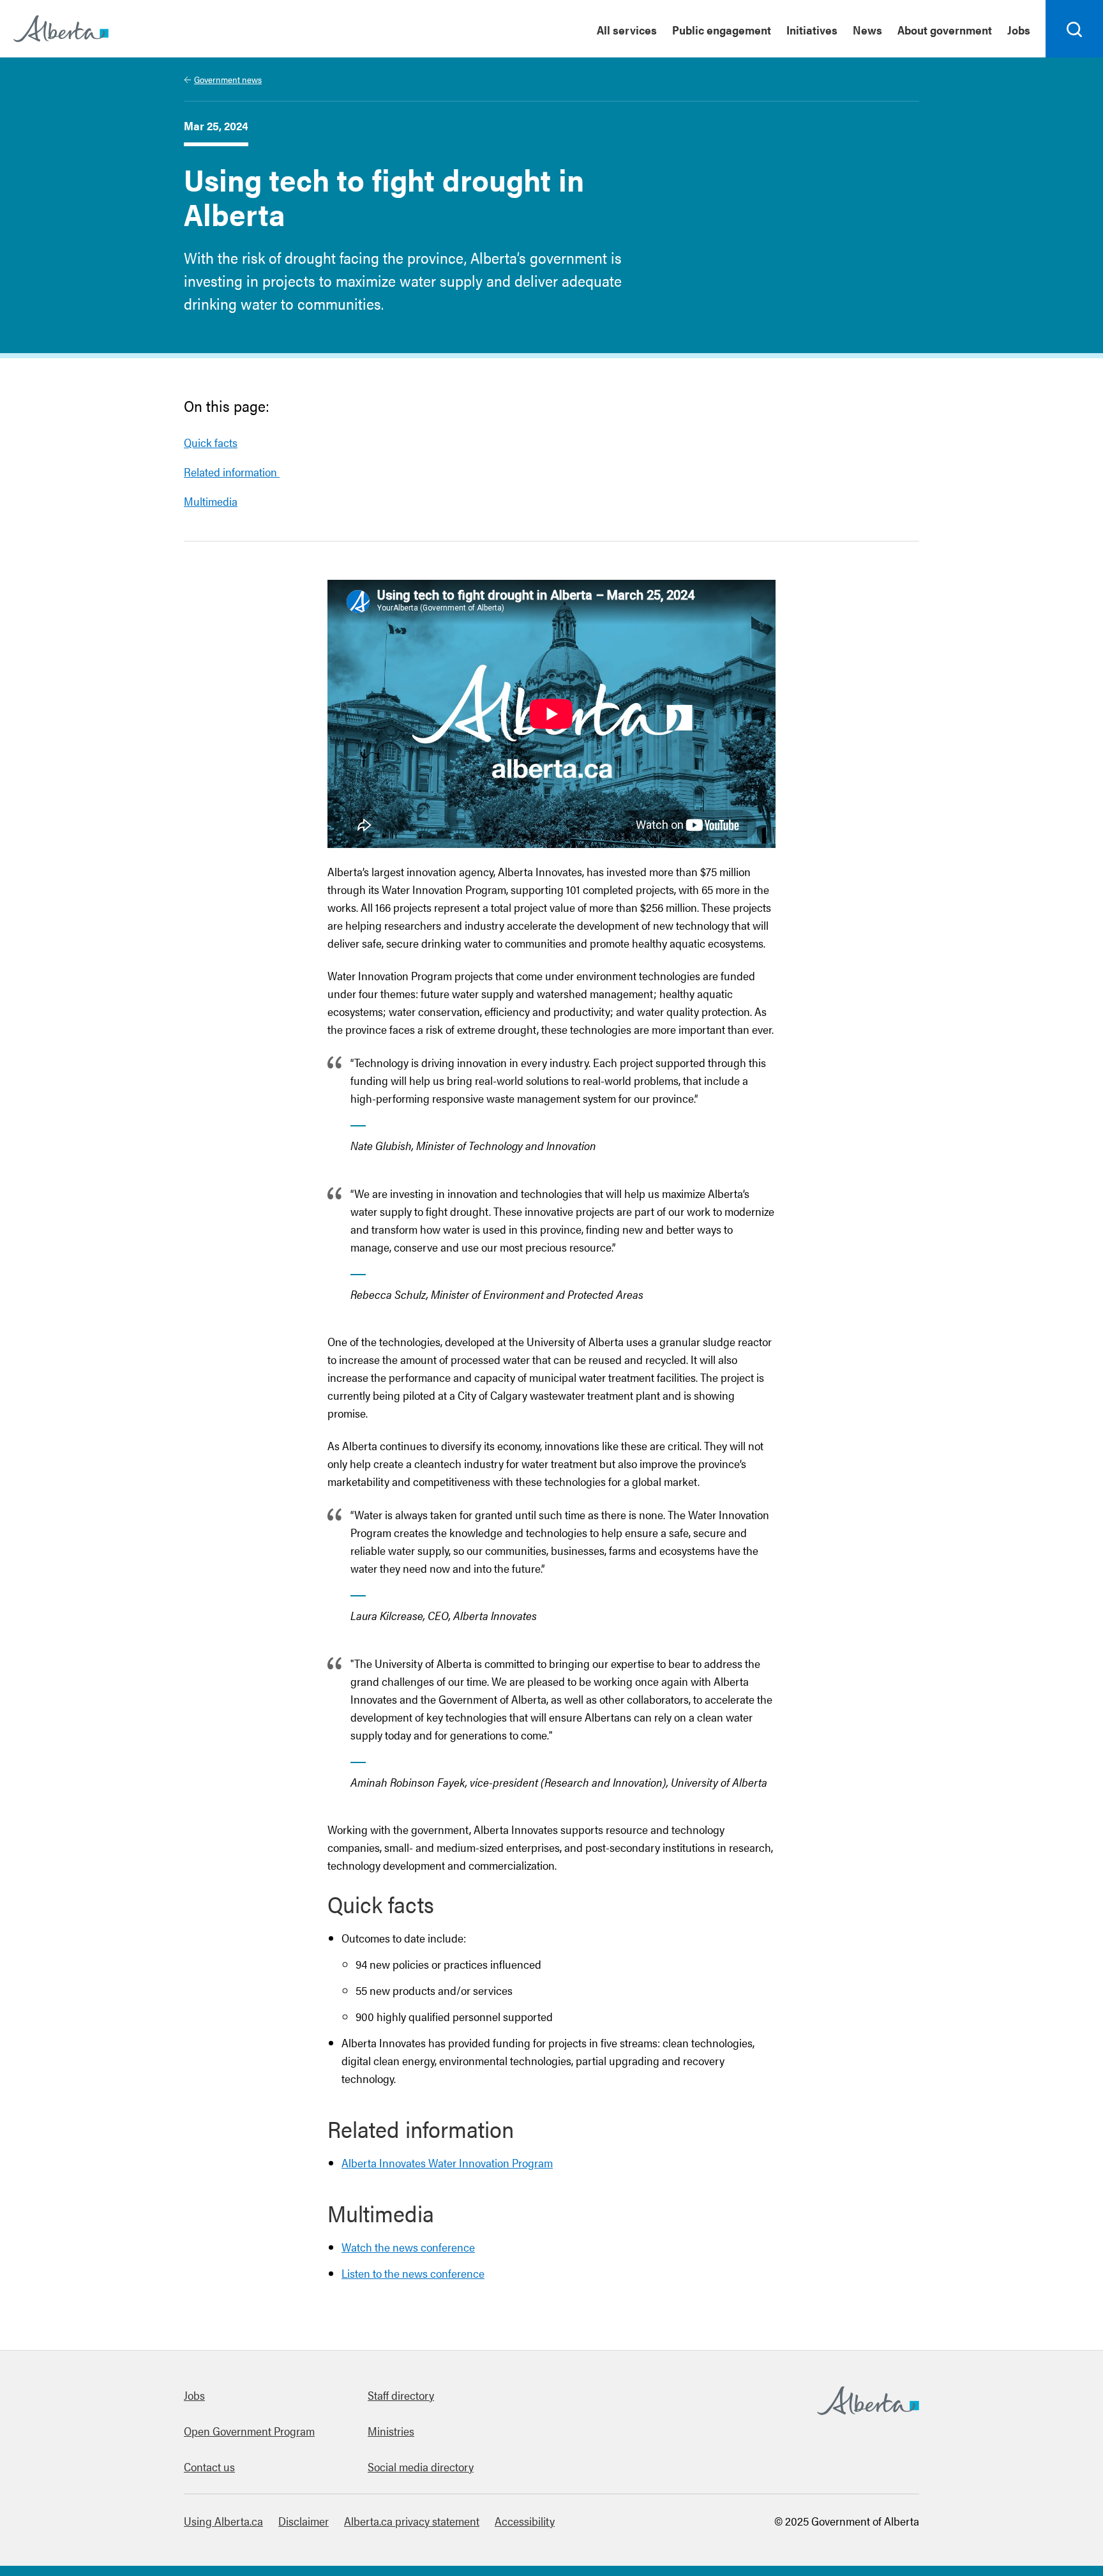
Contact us (209, 2466)
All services (627, 30)
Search (1075, 57)
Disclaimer (304, 2521)
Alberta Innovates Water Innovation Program (447, 2163)
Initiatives (812, 30)
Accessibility (525, 2521)
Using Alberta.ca (223, 2521)
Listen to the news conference (413, 2273)
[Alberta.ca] (61, 29)
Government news (228, 79)
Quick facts (211, 442)
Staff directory (401, 2395)
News (867, 30)
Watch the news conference (408, 2247)
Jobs (1019, 30)
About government (945, 30)
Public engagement (722, 30)
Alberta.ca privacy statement (412, 2521)
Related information (232, 472)
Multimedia (211, 501)
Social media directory (421, 2466)
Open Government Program (249, 2431)
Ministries (391, 2431)
